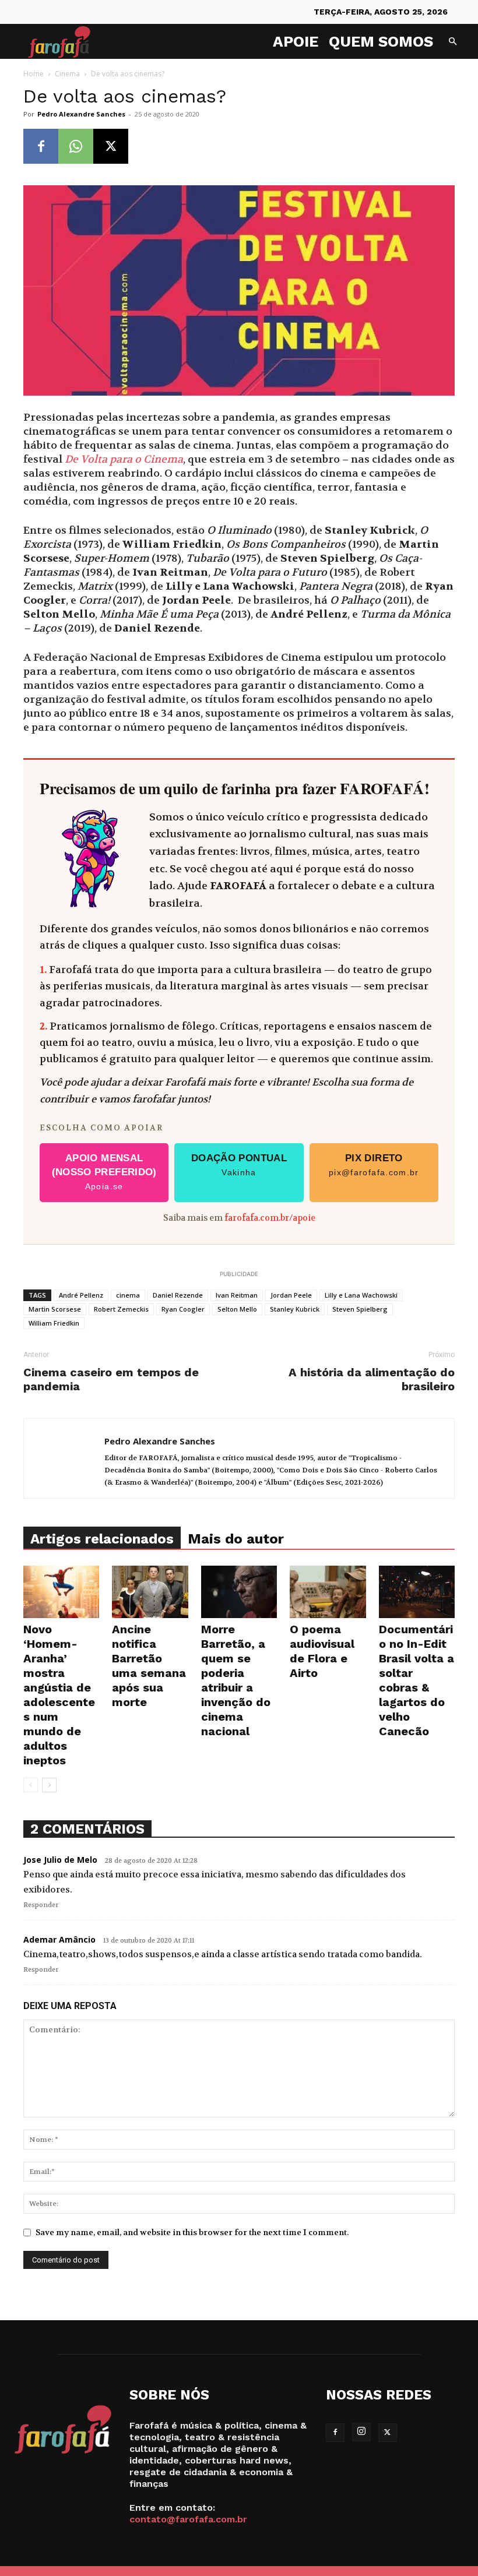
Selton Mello (237, 1309)
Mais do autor (236, 1539)
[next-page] (49, 1785)
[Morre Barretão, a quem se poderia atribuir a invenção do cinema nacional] (239, 1592)
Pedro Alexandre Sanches (81, 114)
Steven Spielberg (360, 1309)
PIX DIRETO (374, 1165)
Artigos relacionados (102, 1539)
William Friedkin (54, 1323)
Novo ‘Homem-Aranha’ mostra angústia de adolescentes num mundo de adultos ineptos (59, 1695)
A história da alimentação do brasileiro (372, 1379)
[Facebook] (41, 146)
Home (34, 74)
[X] (111, 146)
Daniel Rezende (178, 1295)
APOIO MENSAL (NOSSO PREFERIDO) (104, 1172)
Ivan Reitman (237, 1295)
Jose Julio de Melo (60, 1860)
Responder (41, 1905)
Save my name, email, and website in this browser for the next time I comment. (192, 2232)
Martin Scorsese (55, 1309)
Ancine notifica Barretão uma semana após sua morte (149, 1666)
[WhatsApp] (76, 146)
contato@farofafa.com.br (188, 2519)
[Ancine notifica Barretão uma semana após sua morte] (150, 1592)
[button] (452, 42)
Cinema (67, 74)
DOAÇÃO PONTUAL (239, 1165)
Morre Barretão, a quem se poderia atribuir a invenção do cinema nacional (236, 1680)
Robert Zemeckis (121, 1309)
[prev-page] (31, 1785)
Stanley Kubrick (295, 1309)
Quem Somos (381, 41)
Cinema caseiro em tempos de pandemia (111, 1379)
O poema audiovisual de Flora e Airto (322, 1651)
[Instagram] (361, 2432)
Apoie (296, 41)
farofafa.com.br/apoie (270, 1218)
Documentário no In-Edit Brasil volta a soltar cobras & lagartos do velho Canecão (417, 1680)
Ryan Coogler (183, 1309)
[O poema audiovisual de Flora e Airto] (328, 1592)
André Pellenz (81, 1295)
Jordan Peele (291, 1295)
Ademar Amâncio (59, 1939)
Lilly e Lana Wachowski (361, 1295)
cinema (128, 1295)
